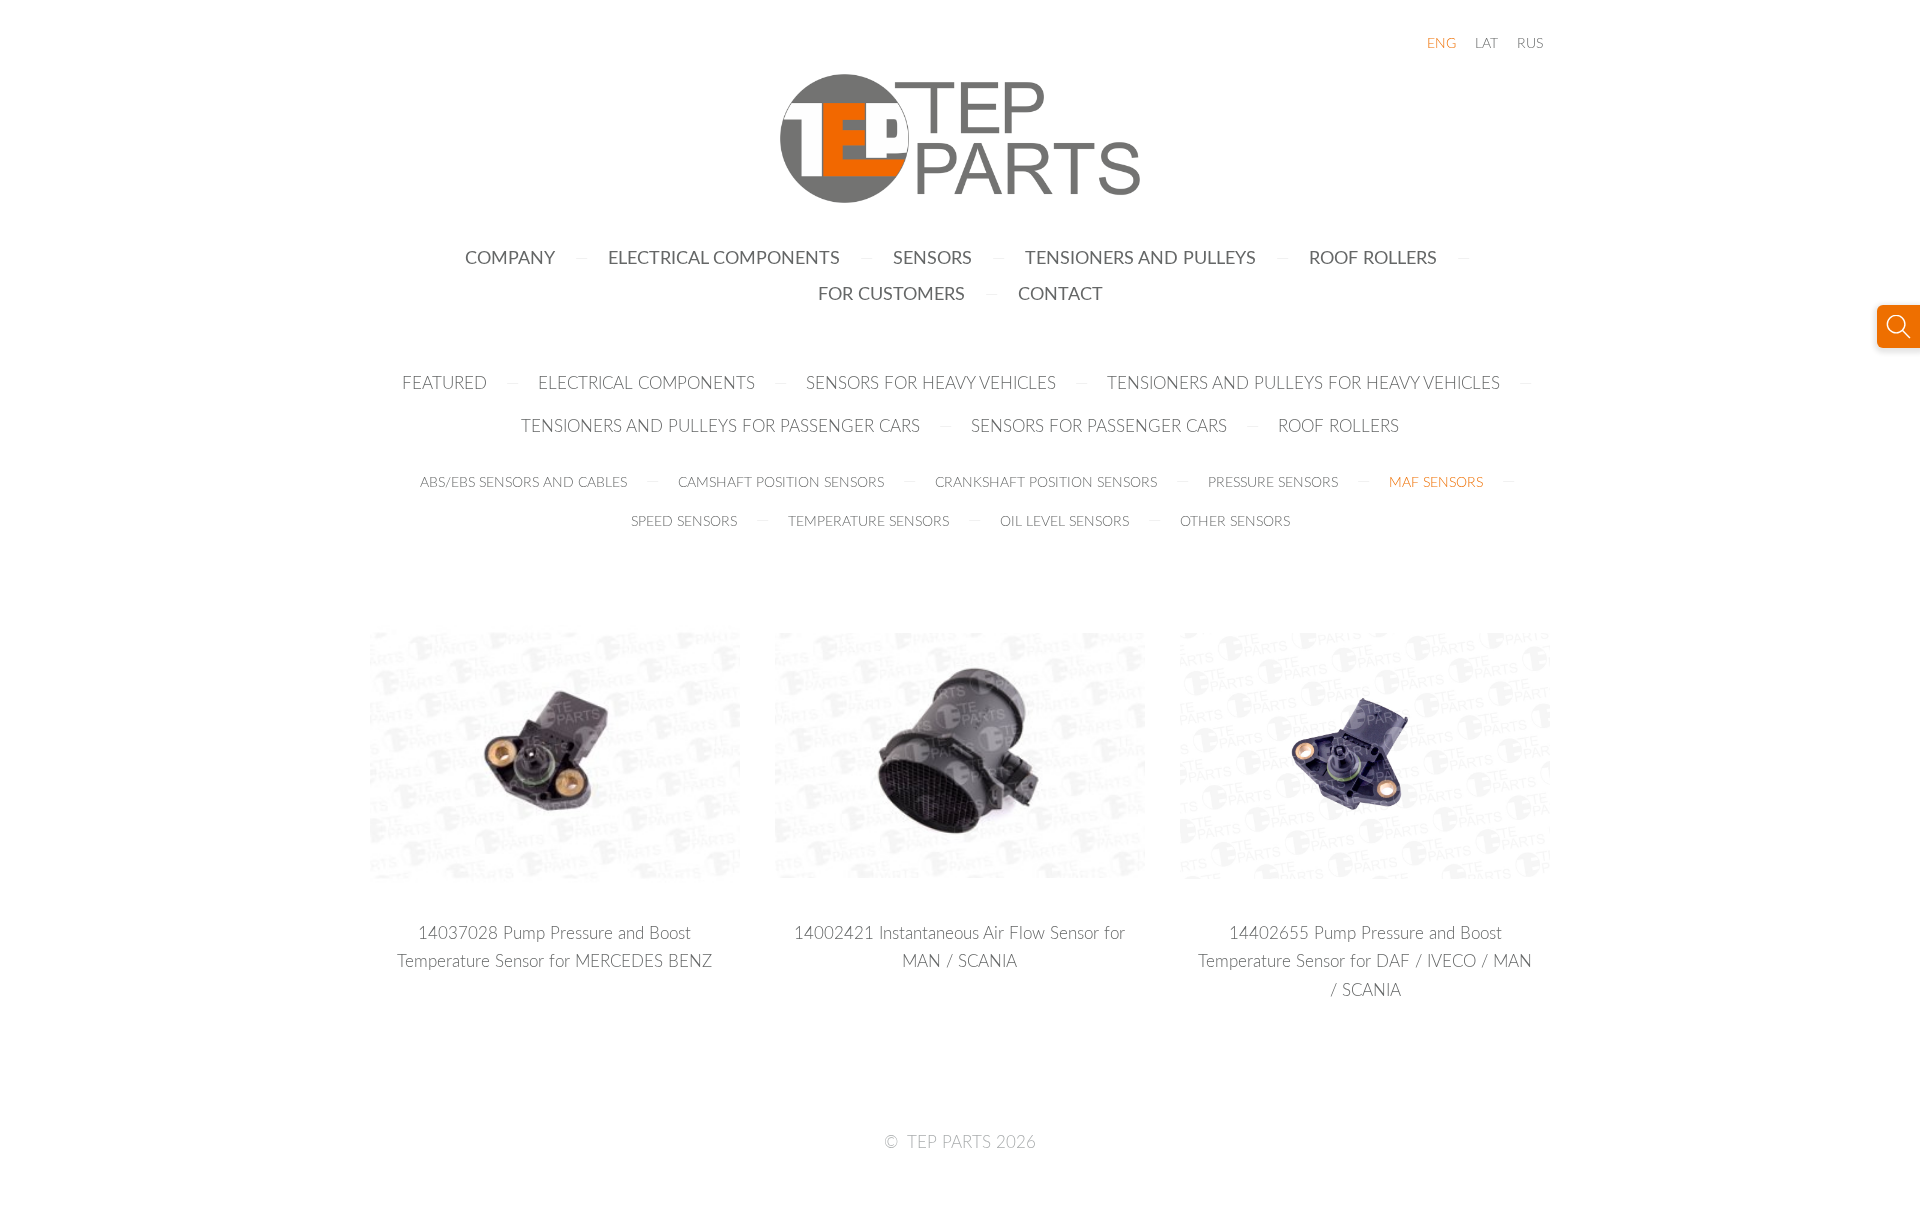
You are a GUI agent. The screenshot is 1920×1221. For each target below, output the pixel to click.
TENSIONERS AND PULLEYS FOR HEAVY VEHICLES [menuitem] (1303, 382)
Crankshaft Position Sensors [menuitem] (1046, 481)
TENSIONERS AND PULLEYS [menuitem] (1140, 256)
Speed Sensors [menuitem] (684, 520)
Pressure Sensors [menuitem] (1273, 481)
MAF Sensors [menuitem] (1436, 481)
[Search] (1898, 326)
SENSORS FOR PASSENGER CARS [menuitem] (1099, 425)
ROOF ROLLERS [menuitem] (1373, 256)
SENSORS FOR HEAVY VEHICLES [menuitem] (931, 382)
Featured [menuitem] (444, 382)
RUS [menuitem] (1530, 42)
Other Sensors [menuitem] (1235, 520)
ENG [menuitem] (1441, 42)
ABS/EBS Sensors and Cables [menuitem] (523, 481)
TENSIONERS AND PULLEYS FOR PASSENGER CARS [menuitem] (720, 425)
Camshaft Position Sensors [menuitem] (781, 481)
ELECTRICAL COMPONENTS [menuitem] (724, 256)
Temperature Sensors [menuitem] (868, 520)
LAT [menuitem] (1486, 42)
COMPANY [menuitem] (510, 256)
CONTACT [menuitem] (1060, 292)
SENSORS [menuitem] (932, 256)
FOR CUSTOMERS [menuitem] (891, 292)
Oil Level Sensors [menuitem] (1064, 520)
